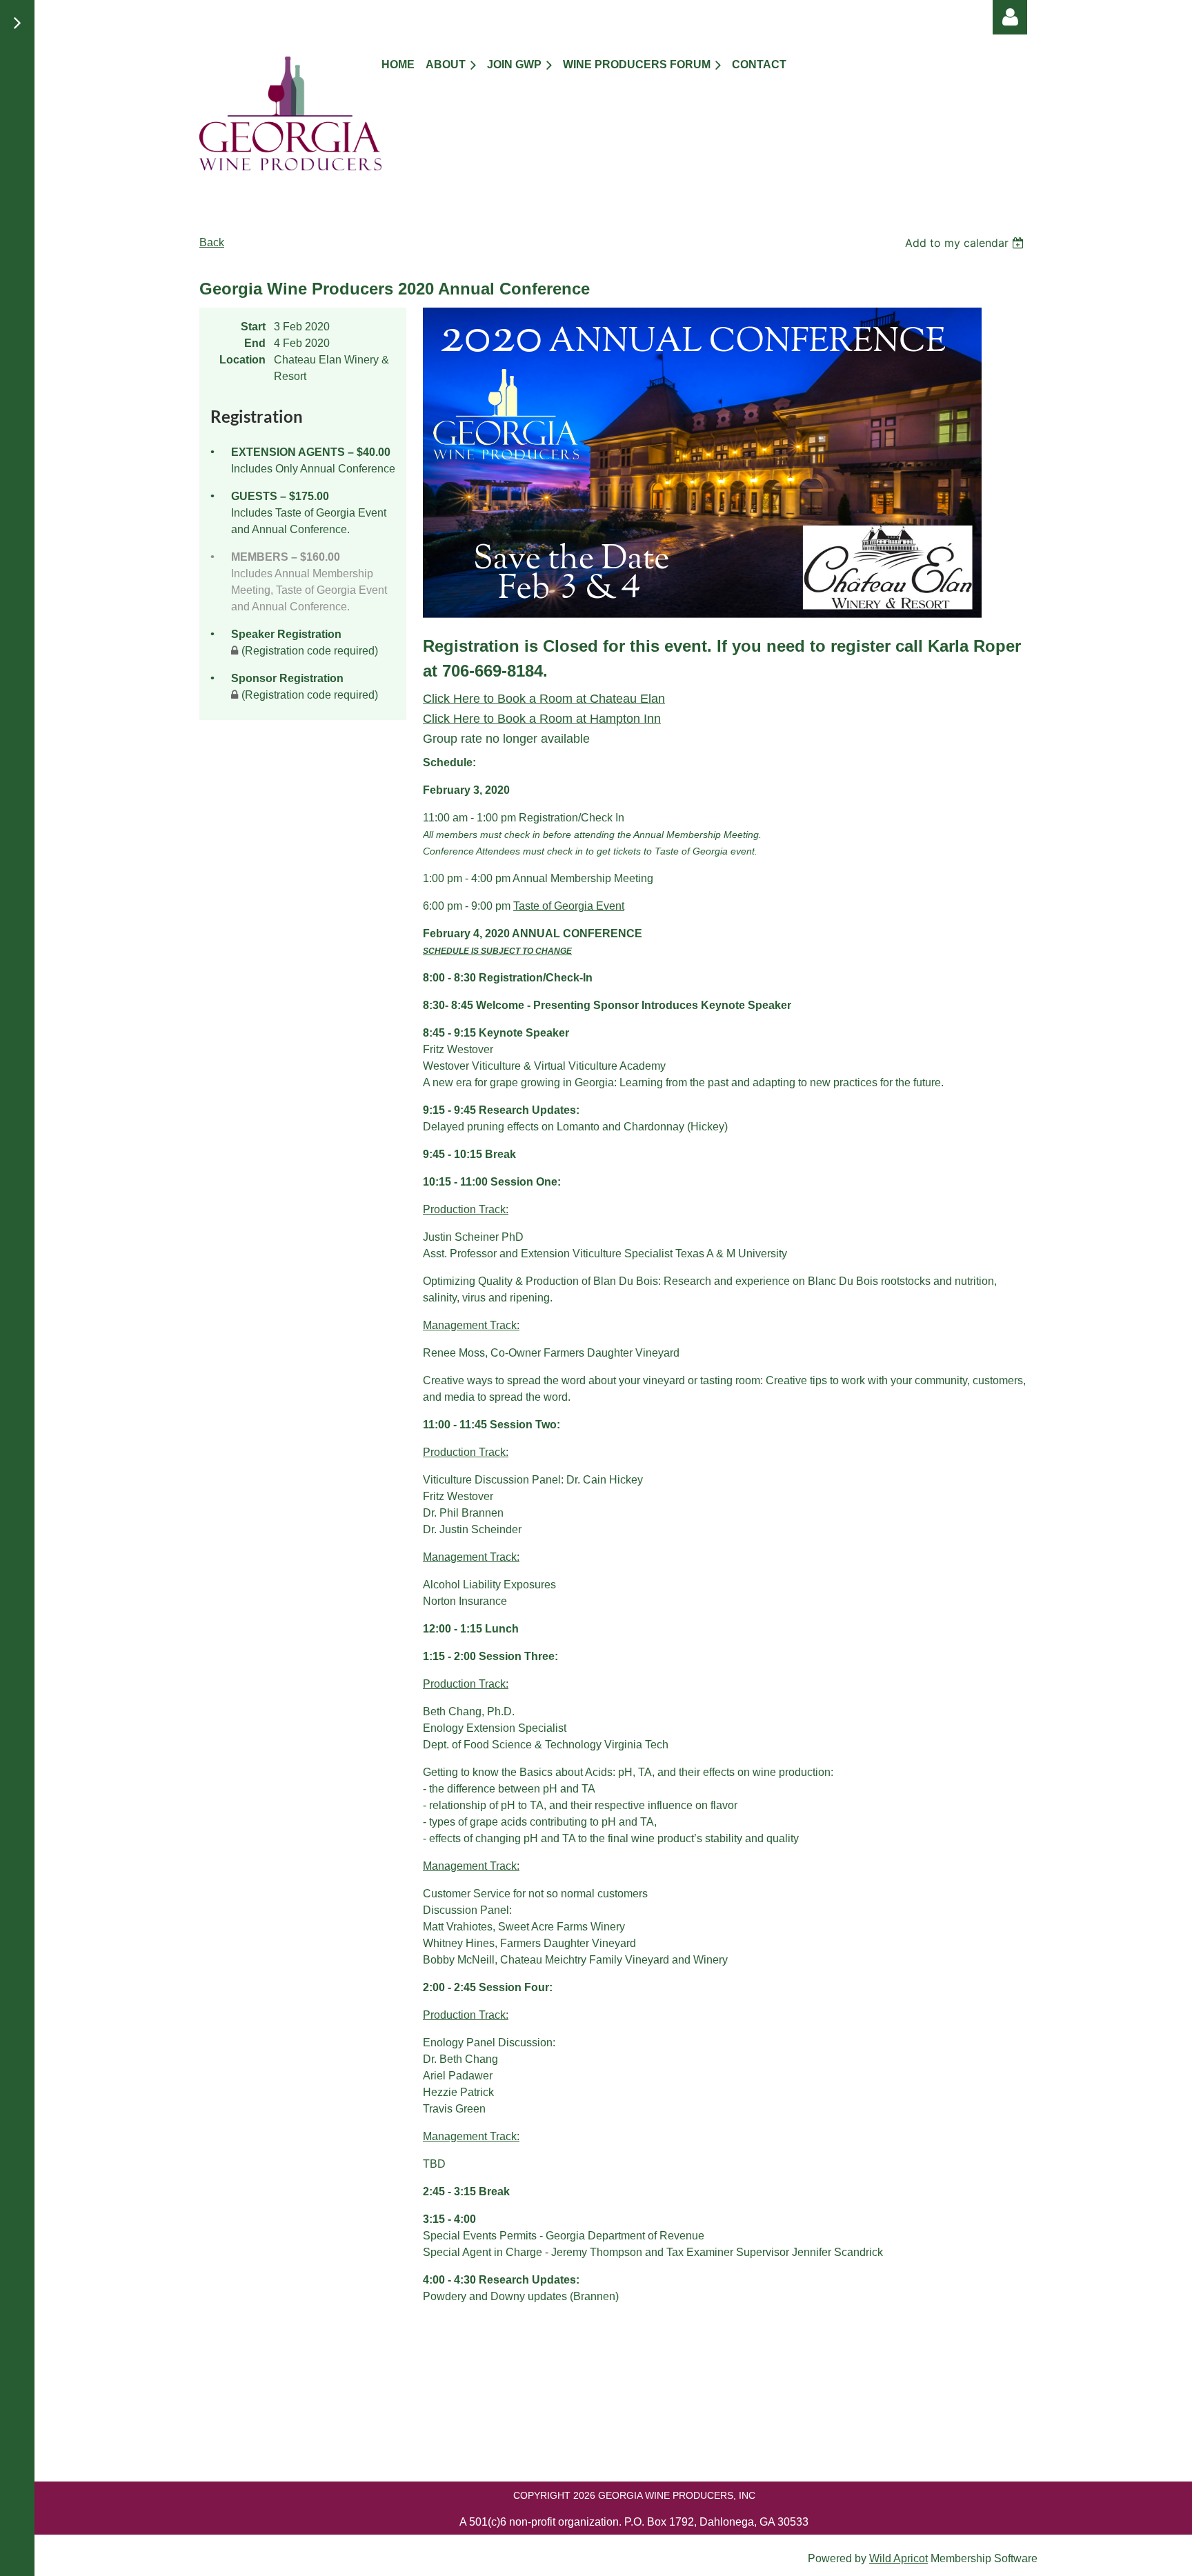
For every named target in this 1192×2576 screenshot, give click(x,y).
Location (242, 360)
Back (212, 242)
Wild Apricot (898, 2558)
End (255, 343)
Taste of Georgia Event (569, 906)
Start (253, 327)
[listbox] (966, 243)
